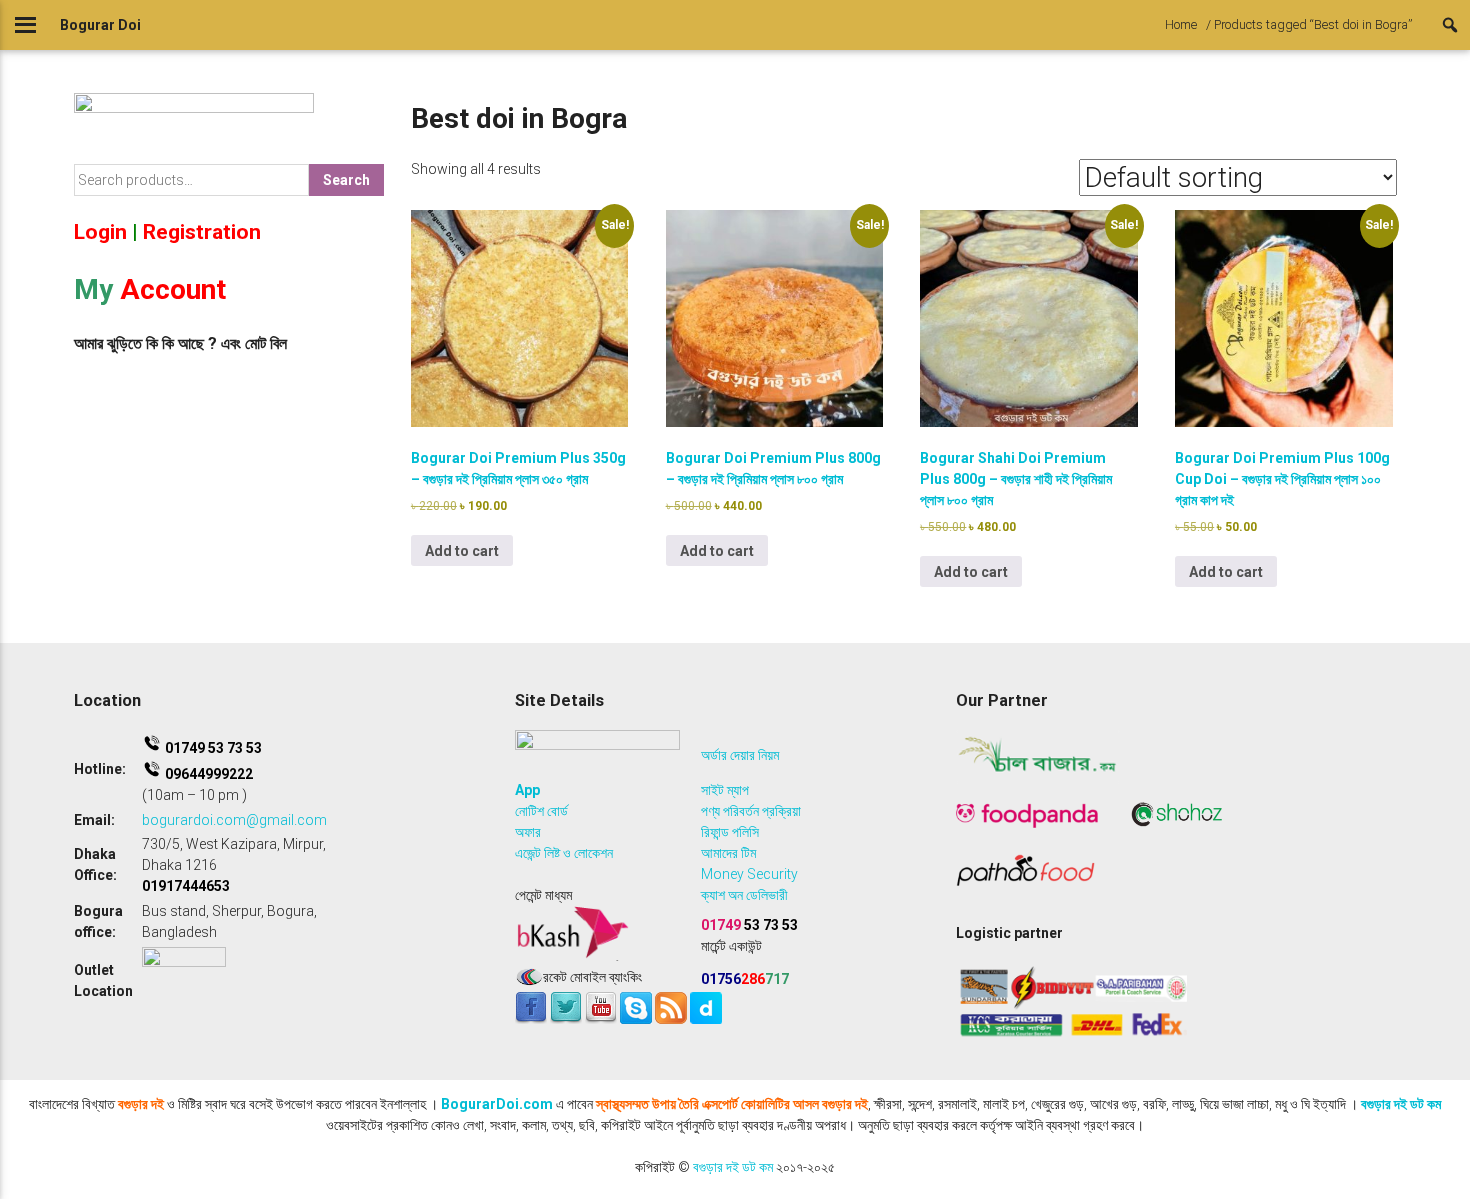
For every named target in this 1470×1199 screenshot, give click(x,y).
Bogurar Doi (100, 25)
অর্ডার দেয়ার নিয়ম (740, 755)
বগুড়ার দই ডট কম (1401, 1104)
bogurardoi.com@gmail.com (234, 820)
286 (745, 979)
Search (346, 180)
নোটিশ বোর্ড (541, 811)
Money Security (749, 874)
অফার (528, 832)
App (527, 790)
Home (1181, 24)
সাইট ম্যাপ (725, 790)
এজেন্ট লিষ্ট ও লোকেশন (564, 853)
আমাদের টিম (728, 853)
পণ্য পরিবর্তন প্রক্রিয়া (751, 811)
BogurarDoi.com (497, 1104)
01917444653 (186, 886)
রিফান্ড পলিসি (730, 832)
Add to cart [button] (462, 551)
